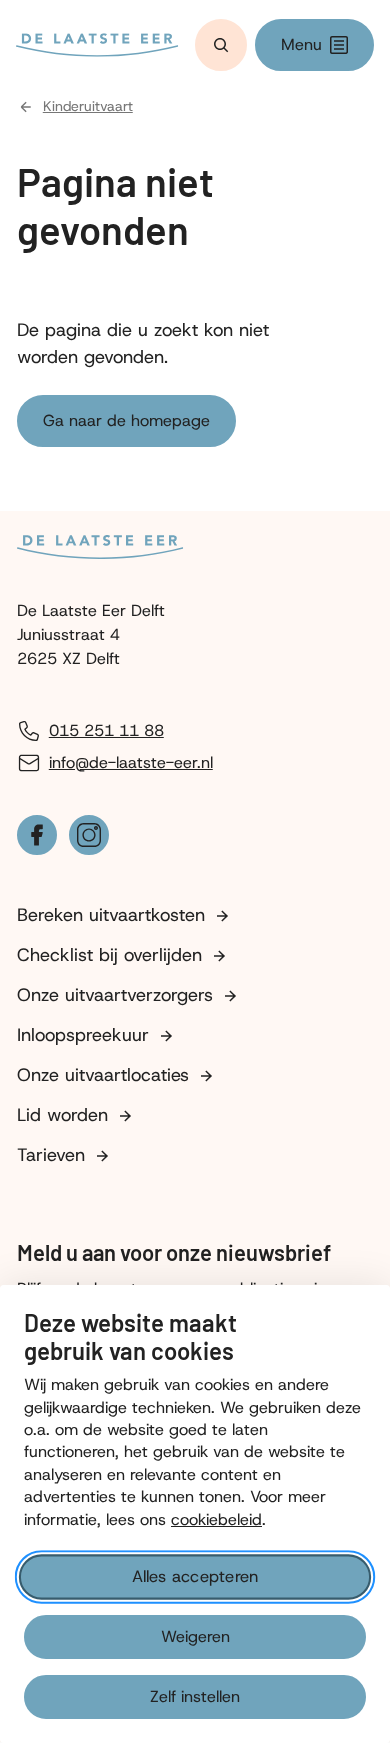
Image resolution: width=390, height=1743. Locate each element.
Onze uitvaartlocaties (103, 1075)
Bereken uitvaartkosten (111, 915)
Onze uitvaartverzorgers (115, 995)
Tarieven (51, 1155)
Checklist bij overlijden (109, 955)
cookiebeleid (216, 1519)
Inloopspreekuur (83, 1035)
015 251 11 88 (106, 730)
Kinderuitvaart (88, 106)
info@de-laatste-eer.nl (131, 762)
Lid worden (62, 1115)
